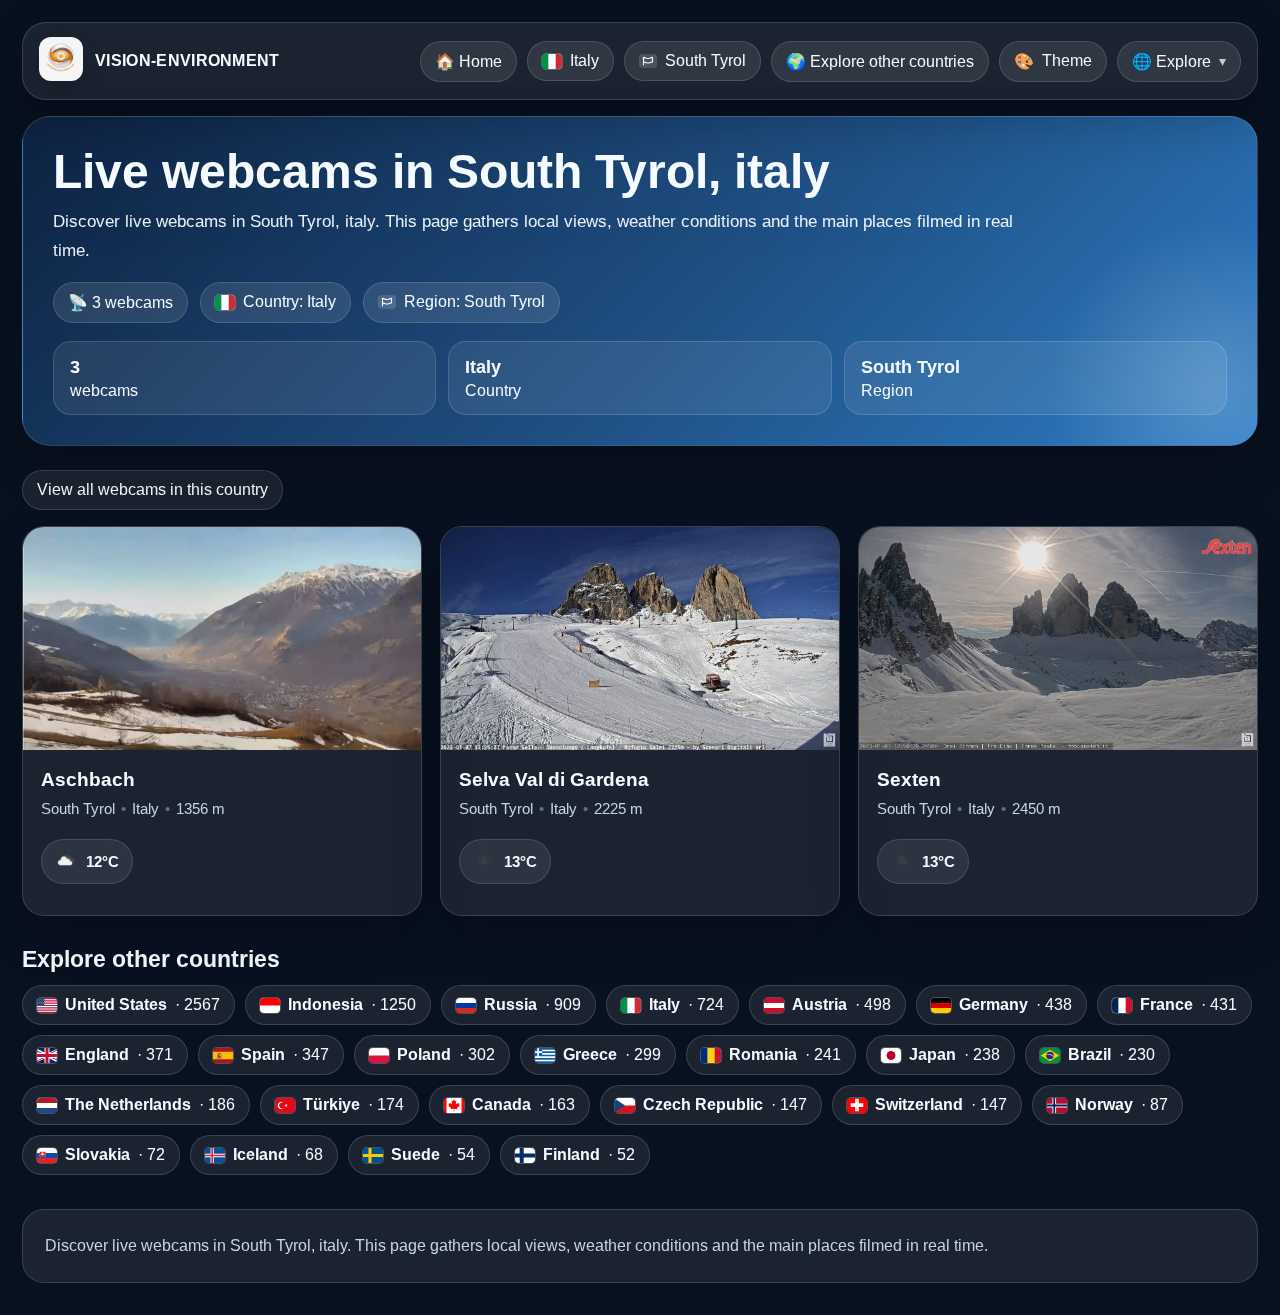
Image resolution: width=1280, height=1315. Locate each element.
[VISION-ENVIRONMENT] (61, 61)
